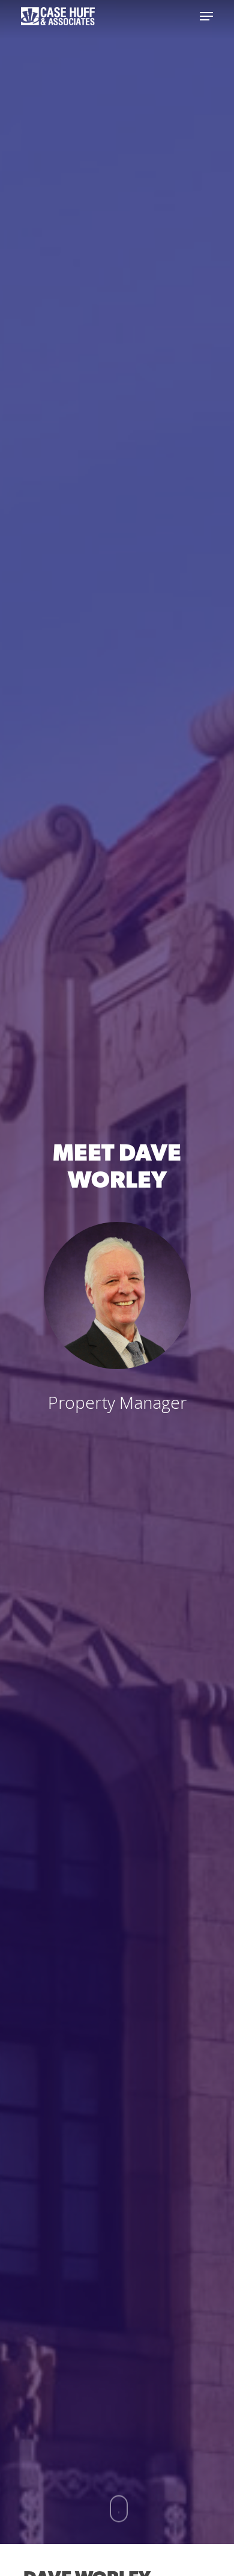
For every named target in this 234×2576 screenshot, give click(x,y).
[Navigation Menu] (206, 16)
